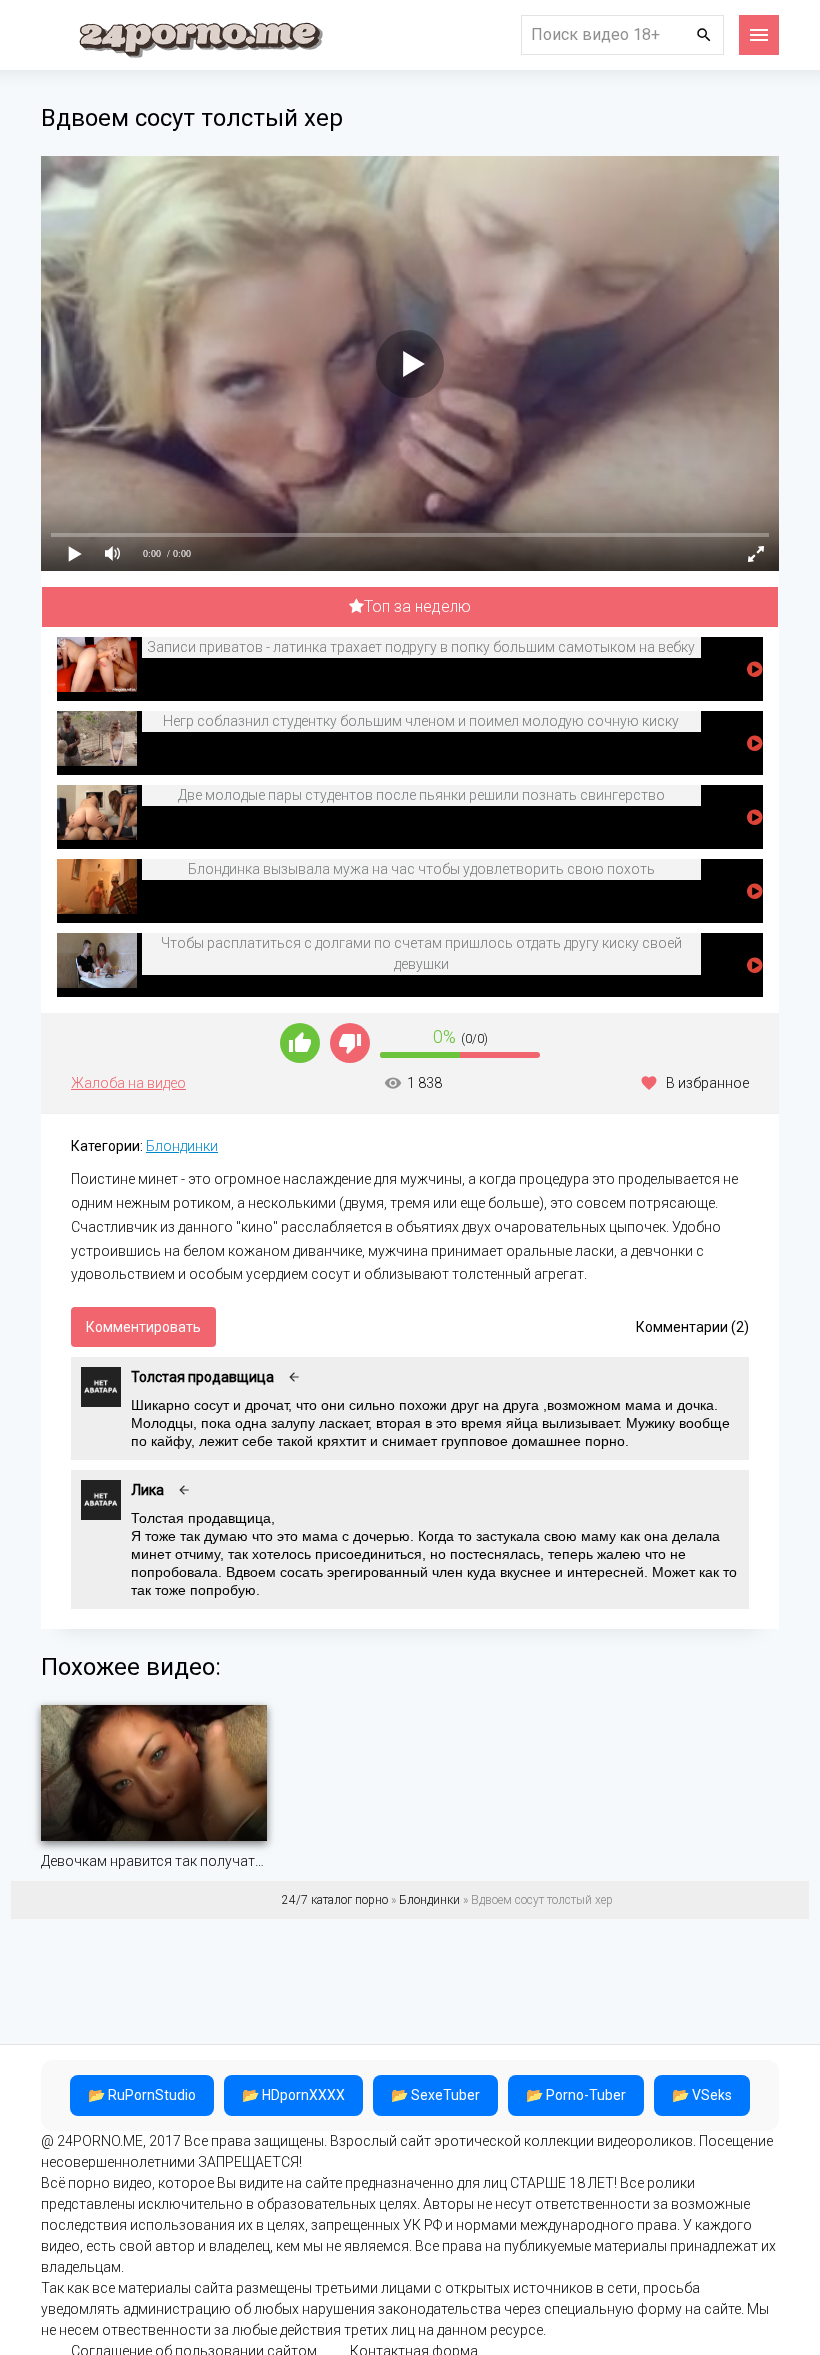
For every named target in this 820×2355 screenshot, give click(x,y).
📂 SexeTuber (435, 2095)
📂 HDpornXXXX (293, 2095)
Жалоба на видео (128, 1083)
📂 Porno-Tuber (576, 2095)
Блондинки (182, 1146)
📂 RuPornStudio (142, 2095)
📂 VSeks (702, 2095)
